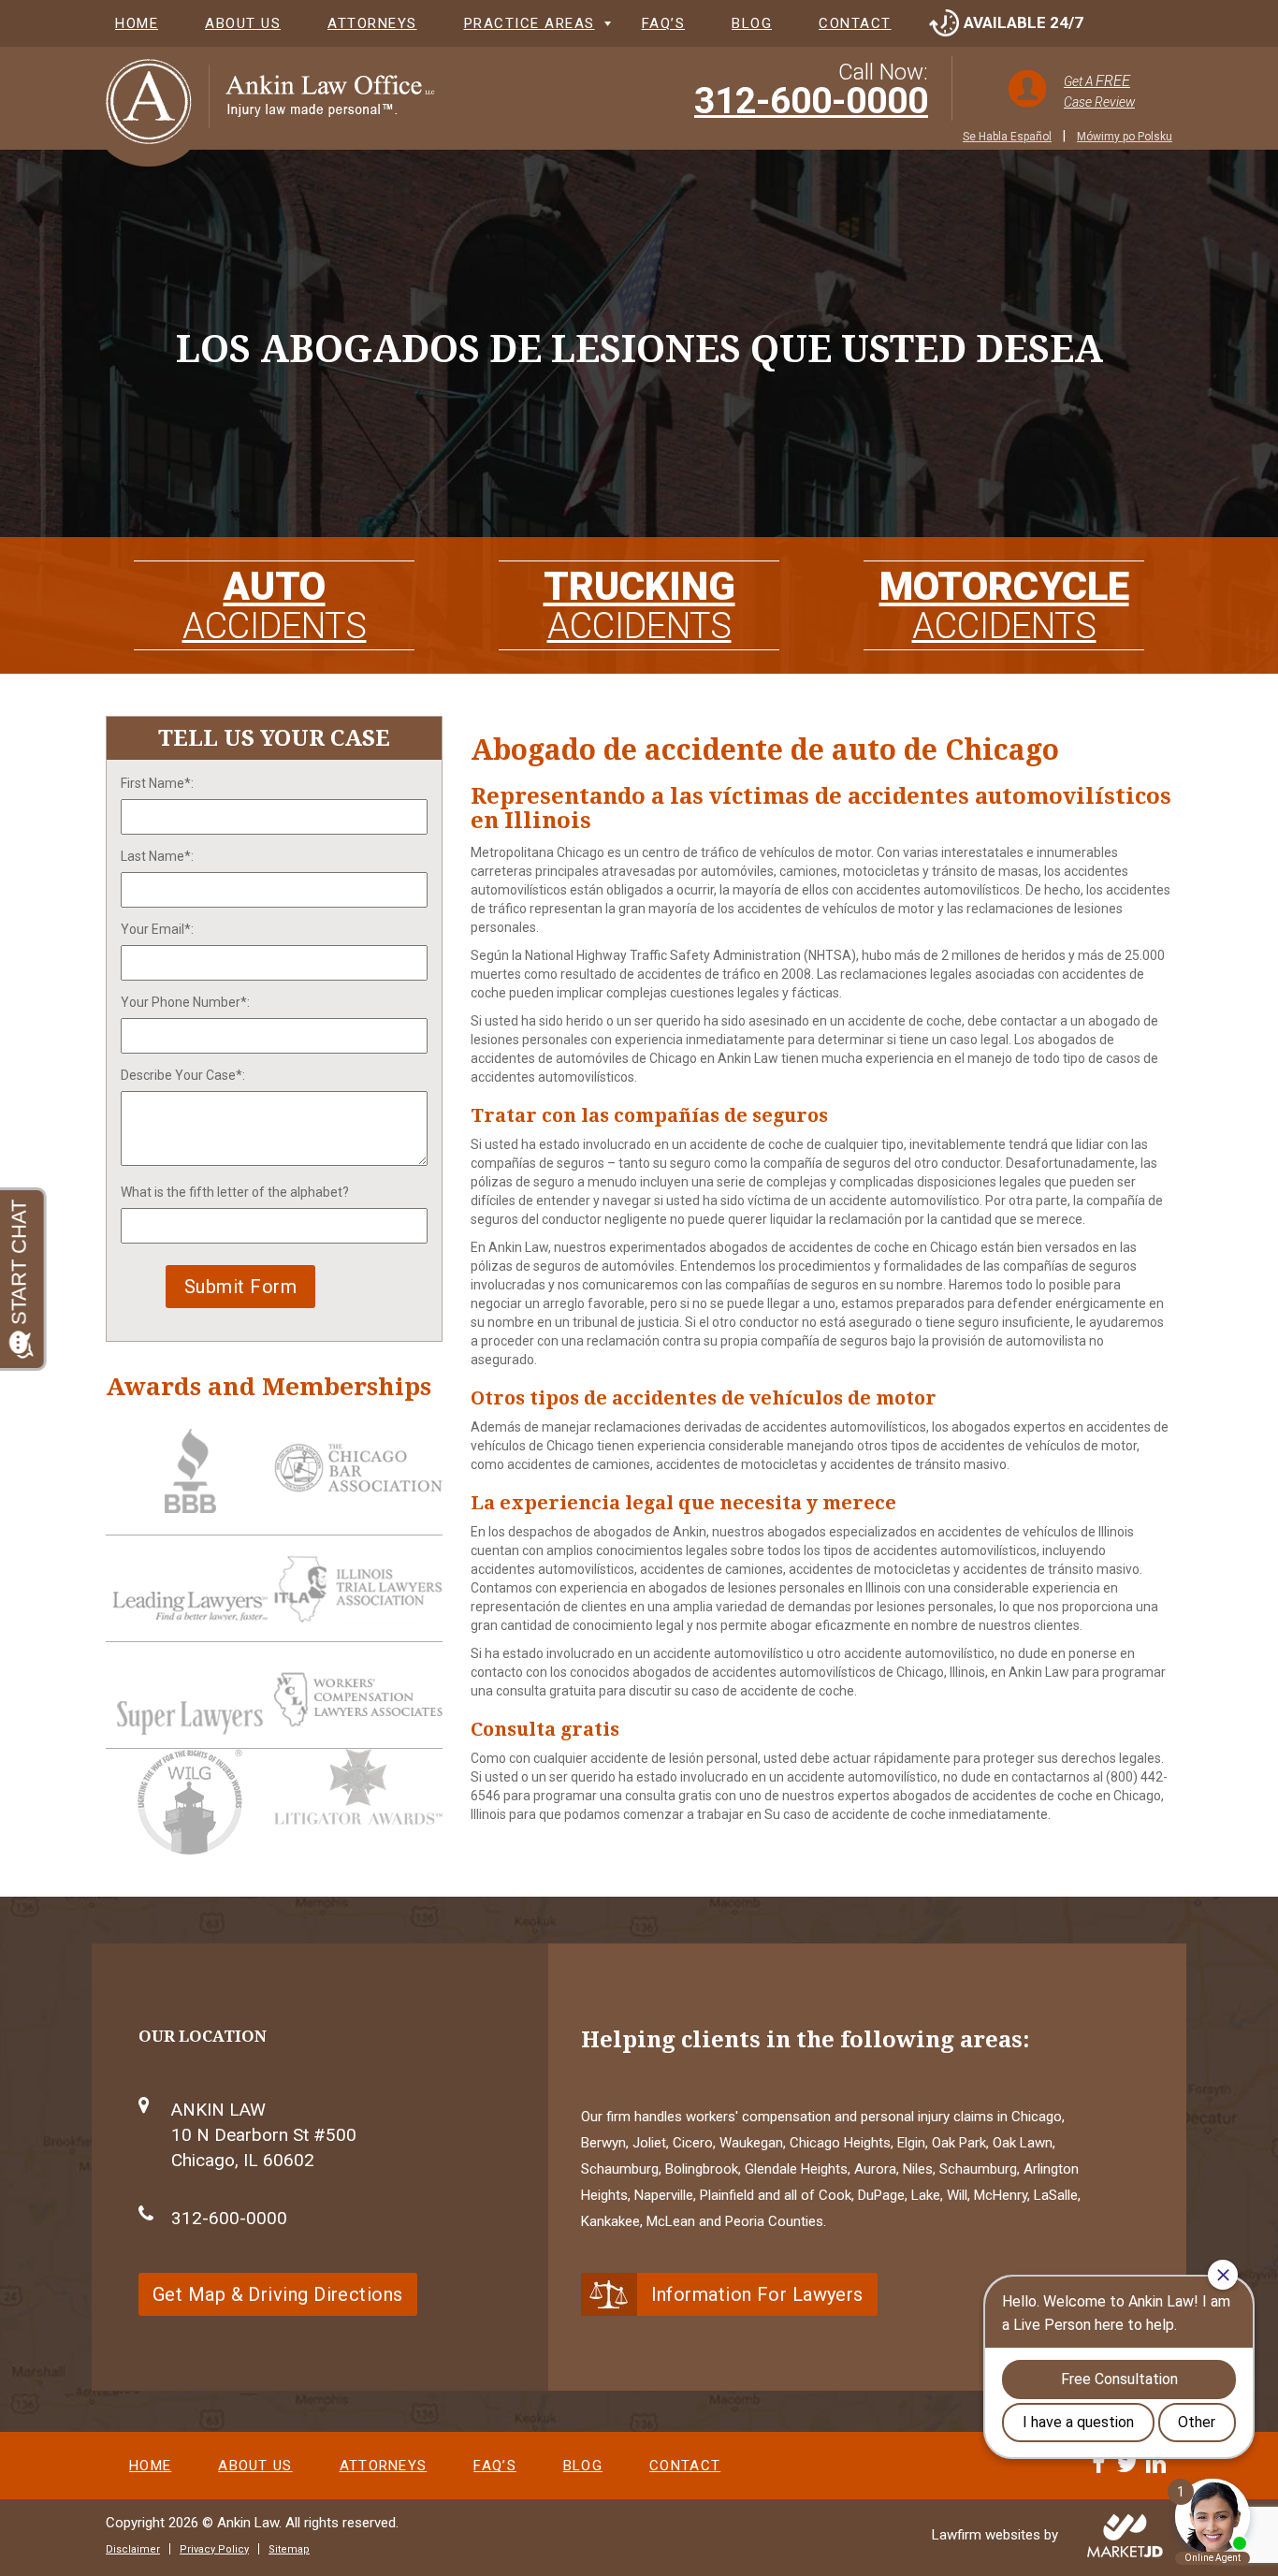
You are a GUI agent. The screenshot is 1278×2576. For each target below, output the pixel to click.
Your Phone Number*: (185, 1002)
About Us (243, 23)
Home (137, 23)
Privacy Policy (214, 2549)
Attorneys (372, 23)
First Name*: (157, 783)
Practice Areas (530, 23)
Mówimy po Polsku (1125, 137)
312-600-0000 (811, 101)
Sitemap (289, 2549)
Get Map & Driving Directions (278, 2294)
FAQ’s (664, 23)
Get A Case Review (1099, 91)
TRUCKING (639, 605)
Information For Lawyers (757, 2294)
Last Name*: (157, 856)
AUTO (275, 605)
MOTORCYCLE (1004, 605)
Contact (855, 23)
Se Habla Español (1007, 137)
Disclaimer (133, 2549)
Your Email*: (157, 929)
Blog (752, 23)
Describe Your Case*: (183, 1075)
